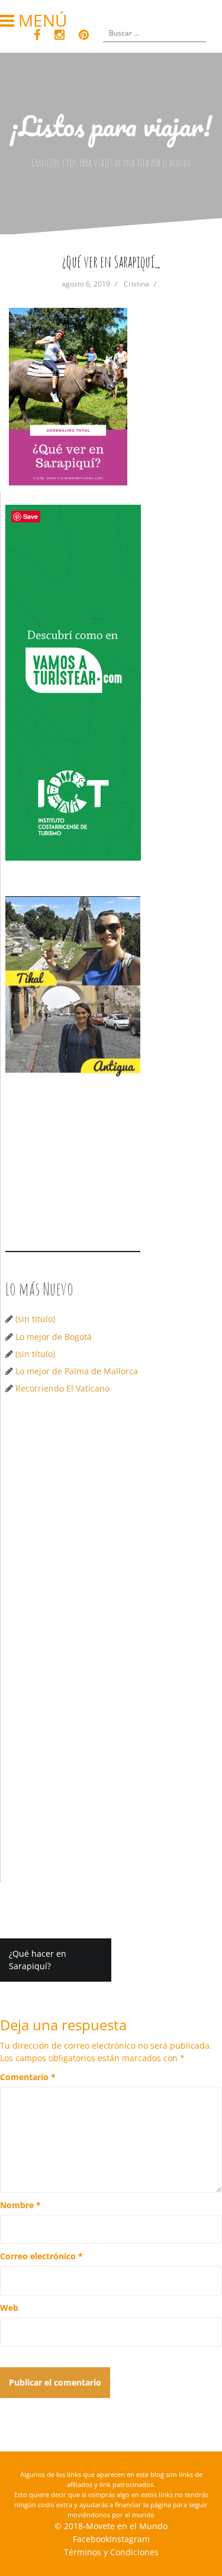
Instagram (130, 2539)
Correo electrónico (41, 2256)
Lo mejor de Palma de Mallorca (77, 1371)
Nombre (20, 2205)
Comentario (28, 2077)
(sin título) (35, 1319)
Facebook (91, 2539)
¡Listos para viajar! (111, 126)
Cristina (136, 284)
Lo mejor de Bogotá (54, 1337)
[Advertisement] (111, 1526)
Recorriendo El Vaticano (62, 1388)
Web (9, 2308)
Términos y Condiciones (111, 2552)
